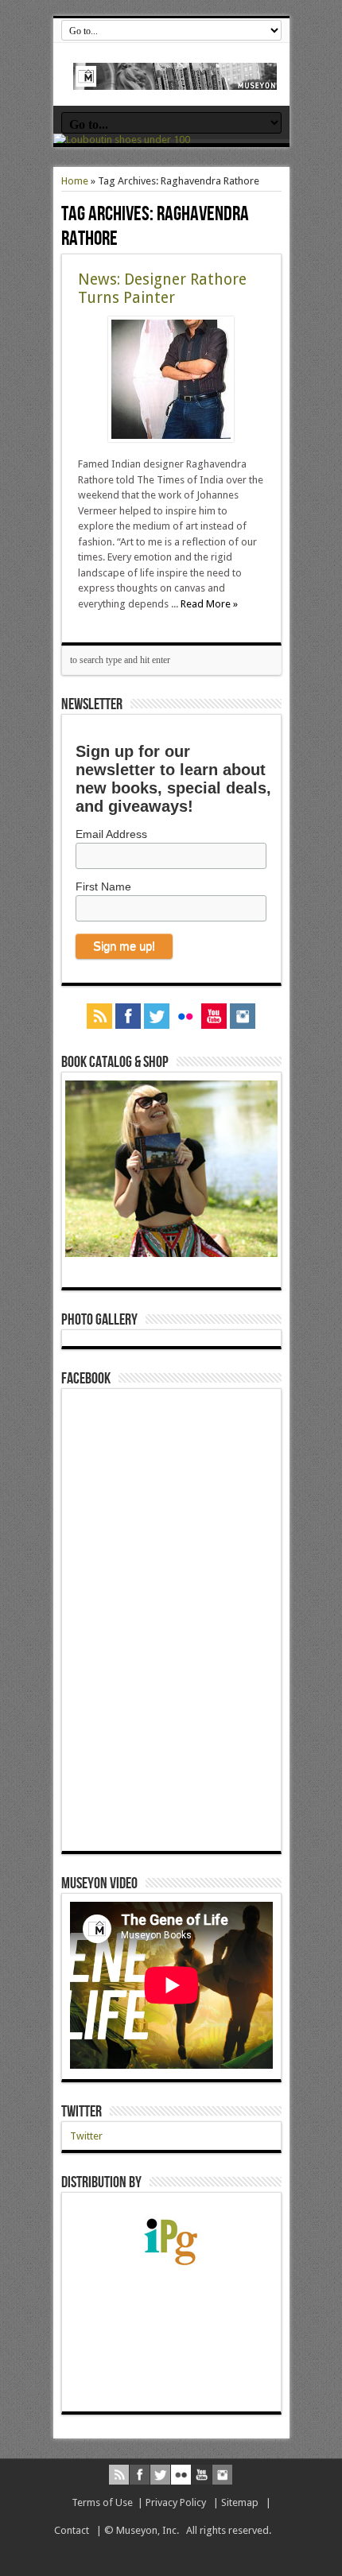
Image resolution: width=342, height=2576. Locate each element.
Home (75, 181)
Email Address (111, 834)
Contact (72, 2530)
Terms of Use (102, 2502)
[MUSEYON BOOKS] (175, 78)
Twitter (82, 2112)
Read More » (209, 604)
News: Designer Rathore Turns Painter (162, 289)
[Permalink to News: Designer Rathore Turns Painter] (171, 438)
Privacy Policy (176, 2502)
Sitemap (240, 2502)
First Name (103, 886)
